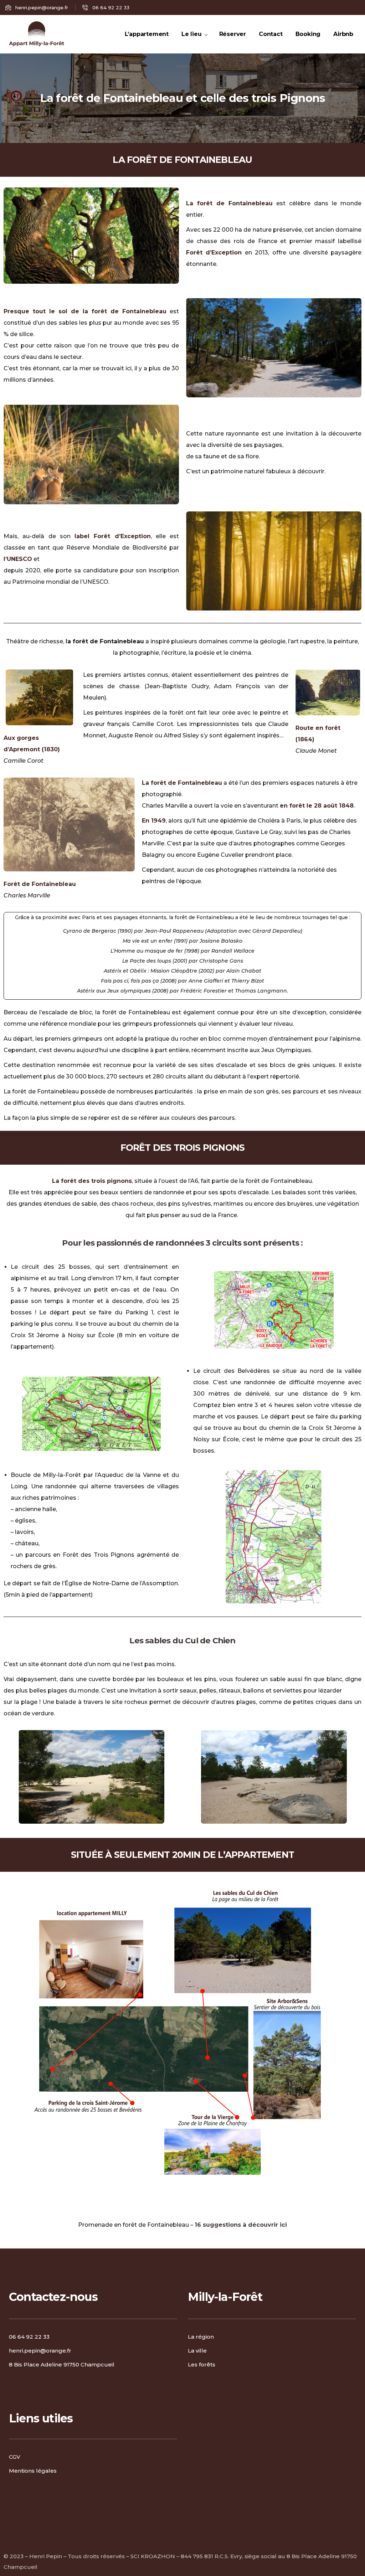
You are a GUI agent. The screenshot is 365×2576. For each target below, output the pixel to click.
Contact (271, 34)
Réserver (233, 34)
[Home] (37, 34)
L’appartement (147, 34)
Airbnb (343, 34)
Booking (308, 34)
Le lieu (192, 34)
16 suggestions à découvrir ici (241, 2225)
